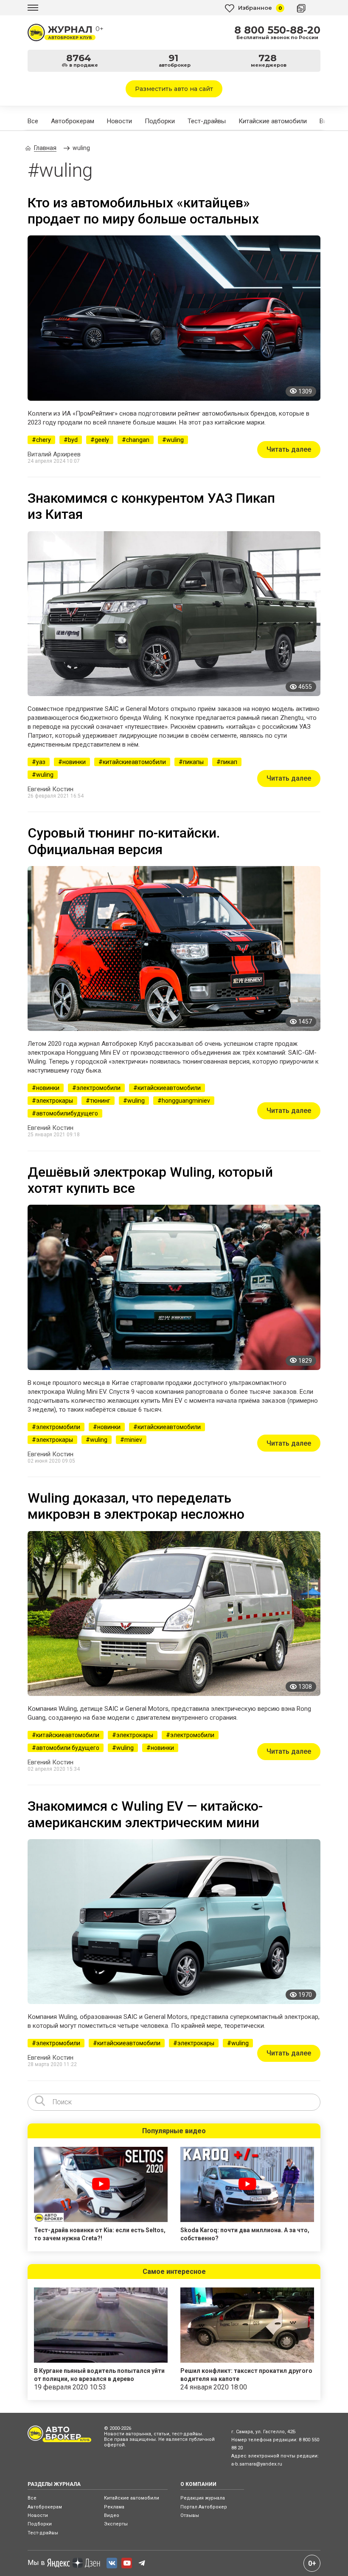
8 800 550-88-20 (277, 30)
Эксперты (116, 2524)
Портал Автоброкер (204, 2507)
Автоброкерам (73, 121)
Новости (119, 121)
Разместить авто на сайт (174, 89)
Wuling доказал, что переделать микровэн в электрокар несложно (136, 1506)
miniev (133, 1440)
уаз (41, 762)
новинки (74, 762)
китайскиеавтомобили (134, 762)
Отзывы (190, 2515)
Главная (45, 148)
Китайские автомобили (273, 121)
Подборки (160, 121)
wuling (175, 440)
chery (43, 440)
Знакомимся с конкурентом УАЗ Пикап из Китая (151, 506)
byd (73, 440)
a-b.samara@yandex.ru (257, 2464)
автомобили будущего (68, 1748)
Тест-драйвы (207, 121)
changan (138, 440)
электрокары (55, 1101)
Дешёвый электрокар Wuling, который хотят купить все (150, 1180)
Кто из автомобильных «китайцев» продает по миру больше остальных (143, 211)
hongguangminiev (186, 1101)
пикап (229, 762)
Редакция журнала (203, 2498)
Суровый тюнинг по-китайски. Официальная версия (124, 841)
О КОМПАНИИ (198, 2484)
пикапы (193, 762)
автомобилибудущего (67, 1113)
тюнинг (100, 1101)
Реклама (114, 2507)
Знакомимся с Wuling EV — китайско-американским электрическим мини (145, 1814)
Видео (112, 2515)
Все (33, 121)
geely (102, 440)
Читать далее (289, 449)
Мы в (36, 2563)
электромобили (98, 1088)
